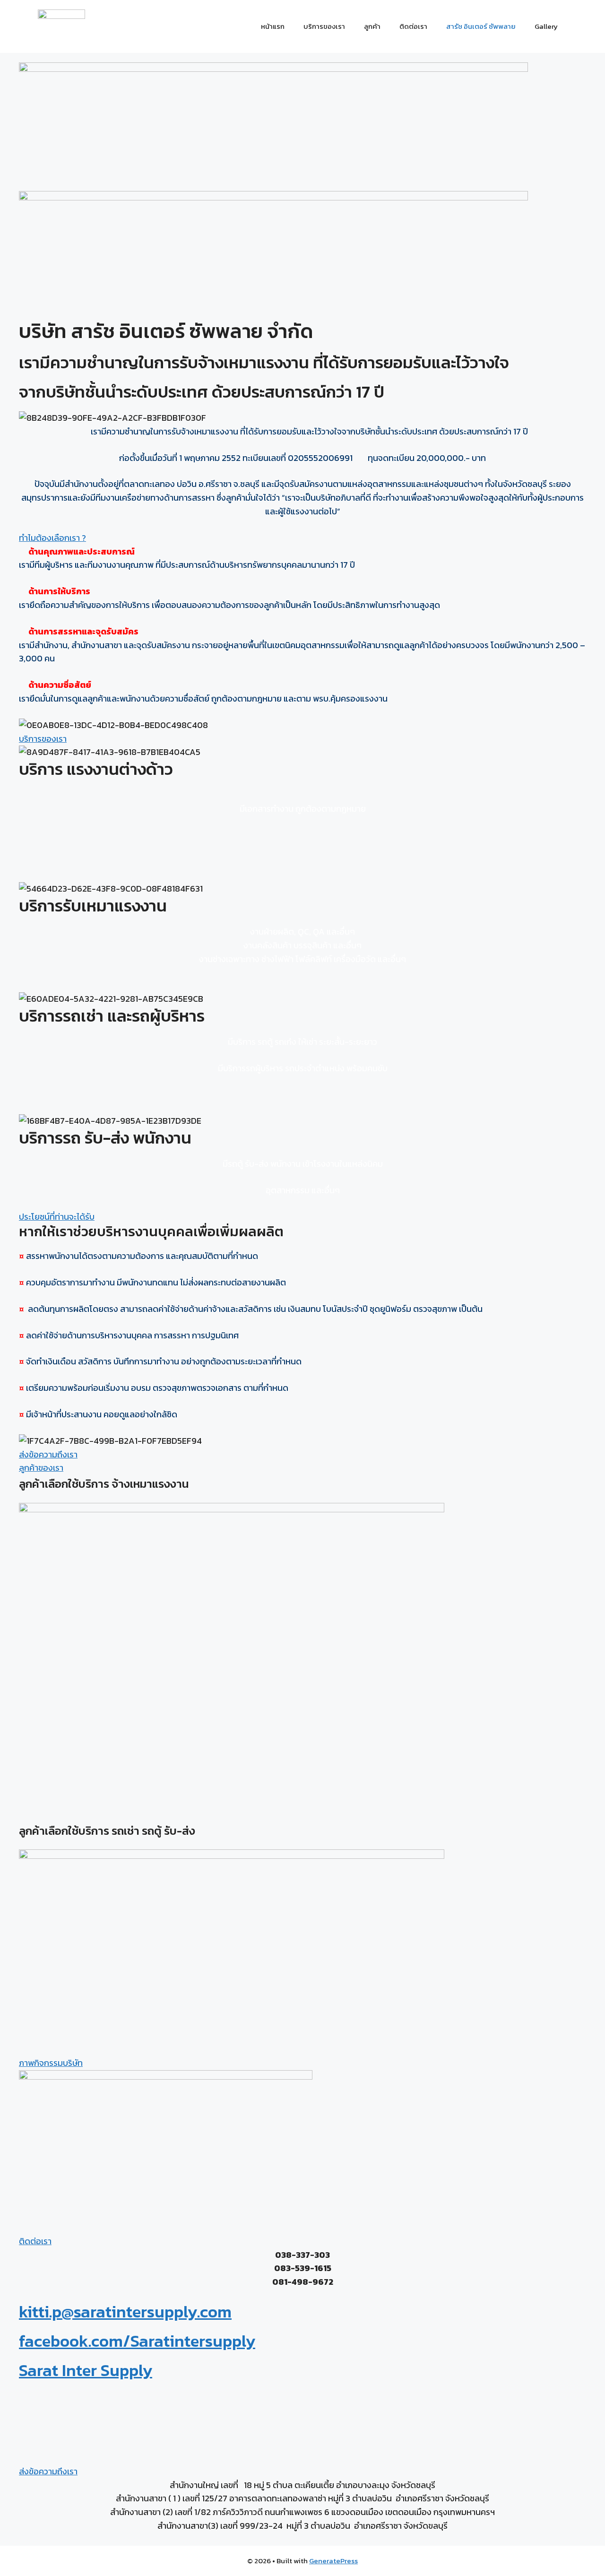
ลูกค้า (372, 26)
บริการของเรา (324, 26)
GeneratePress (333, 2561)
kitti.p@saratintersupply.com (125, 2311)
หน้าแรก (273, 26)
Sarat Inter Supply (86, 2370)
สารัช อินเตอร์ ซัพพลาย (481, 26)
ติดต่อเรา (413, 26)
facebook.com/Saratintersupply (137, 2341)
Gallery (546, 26)
